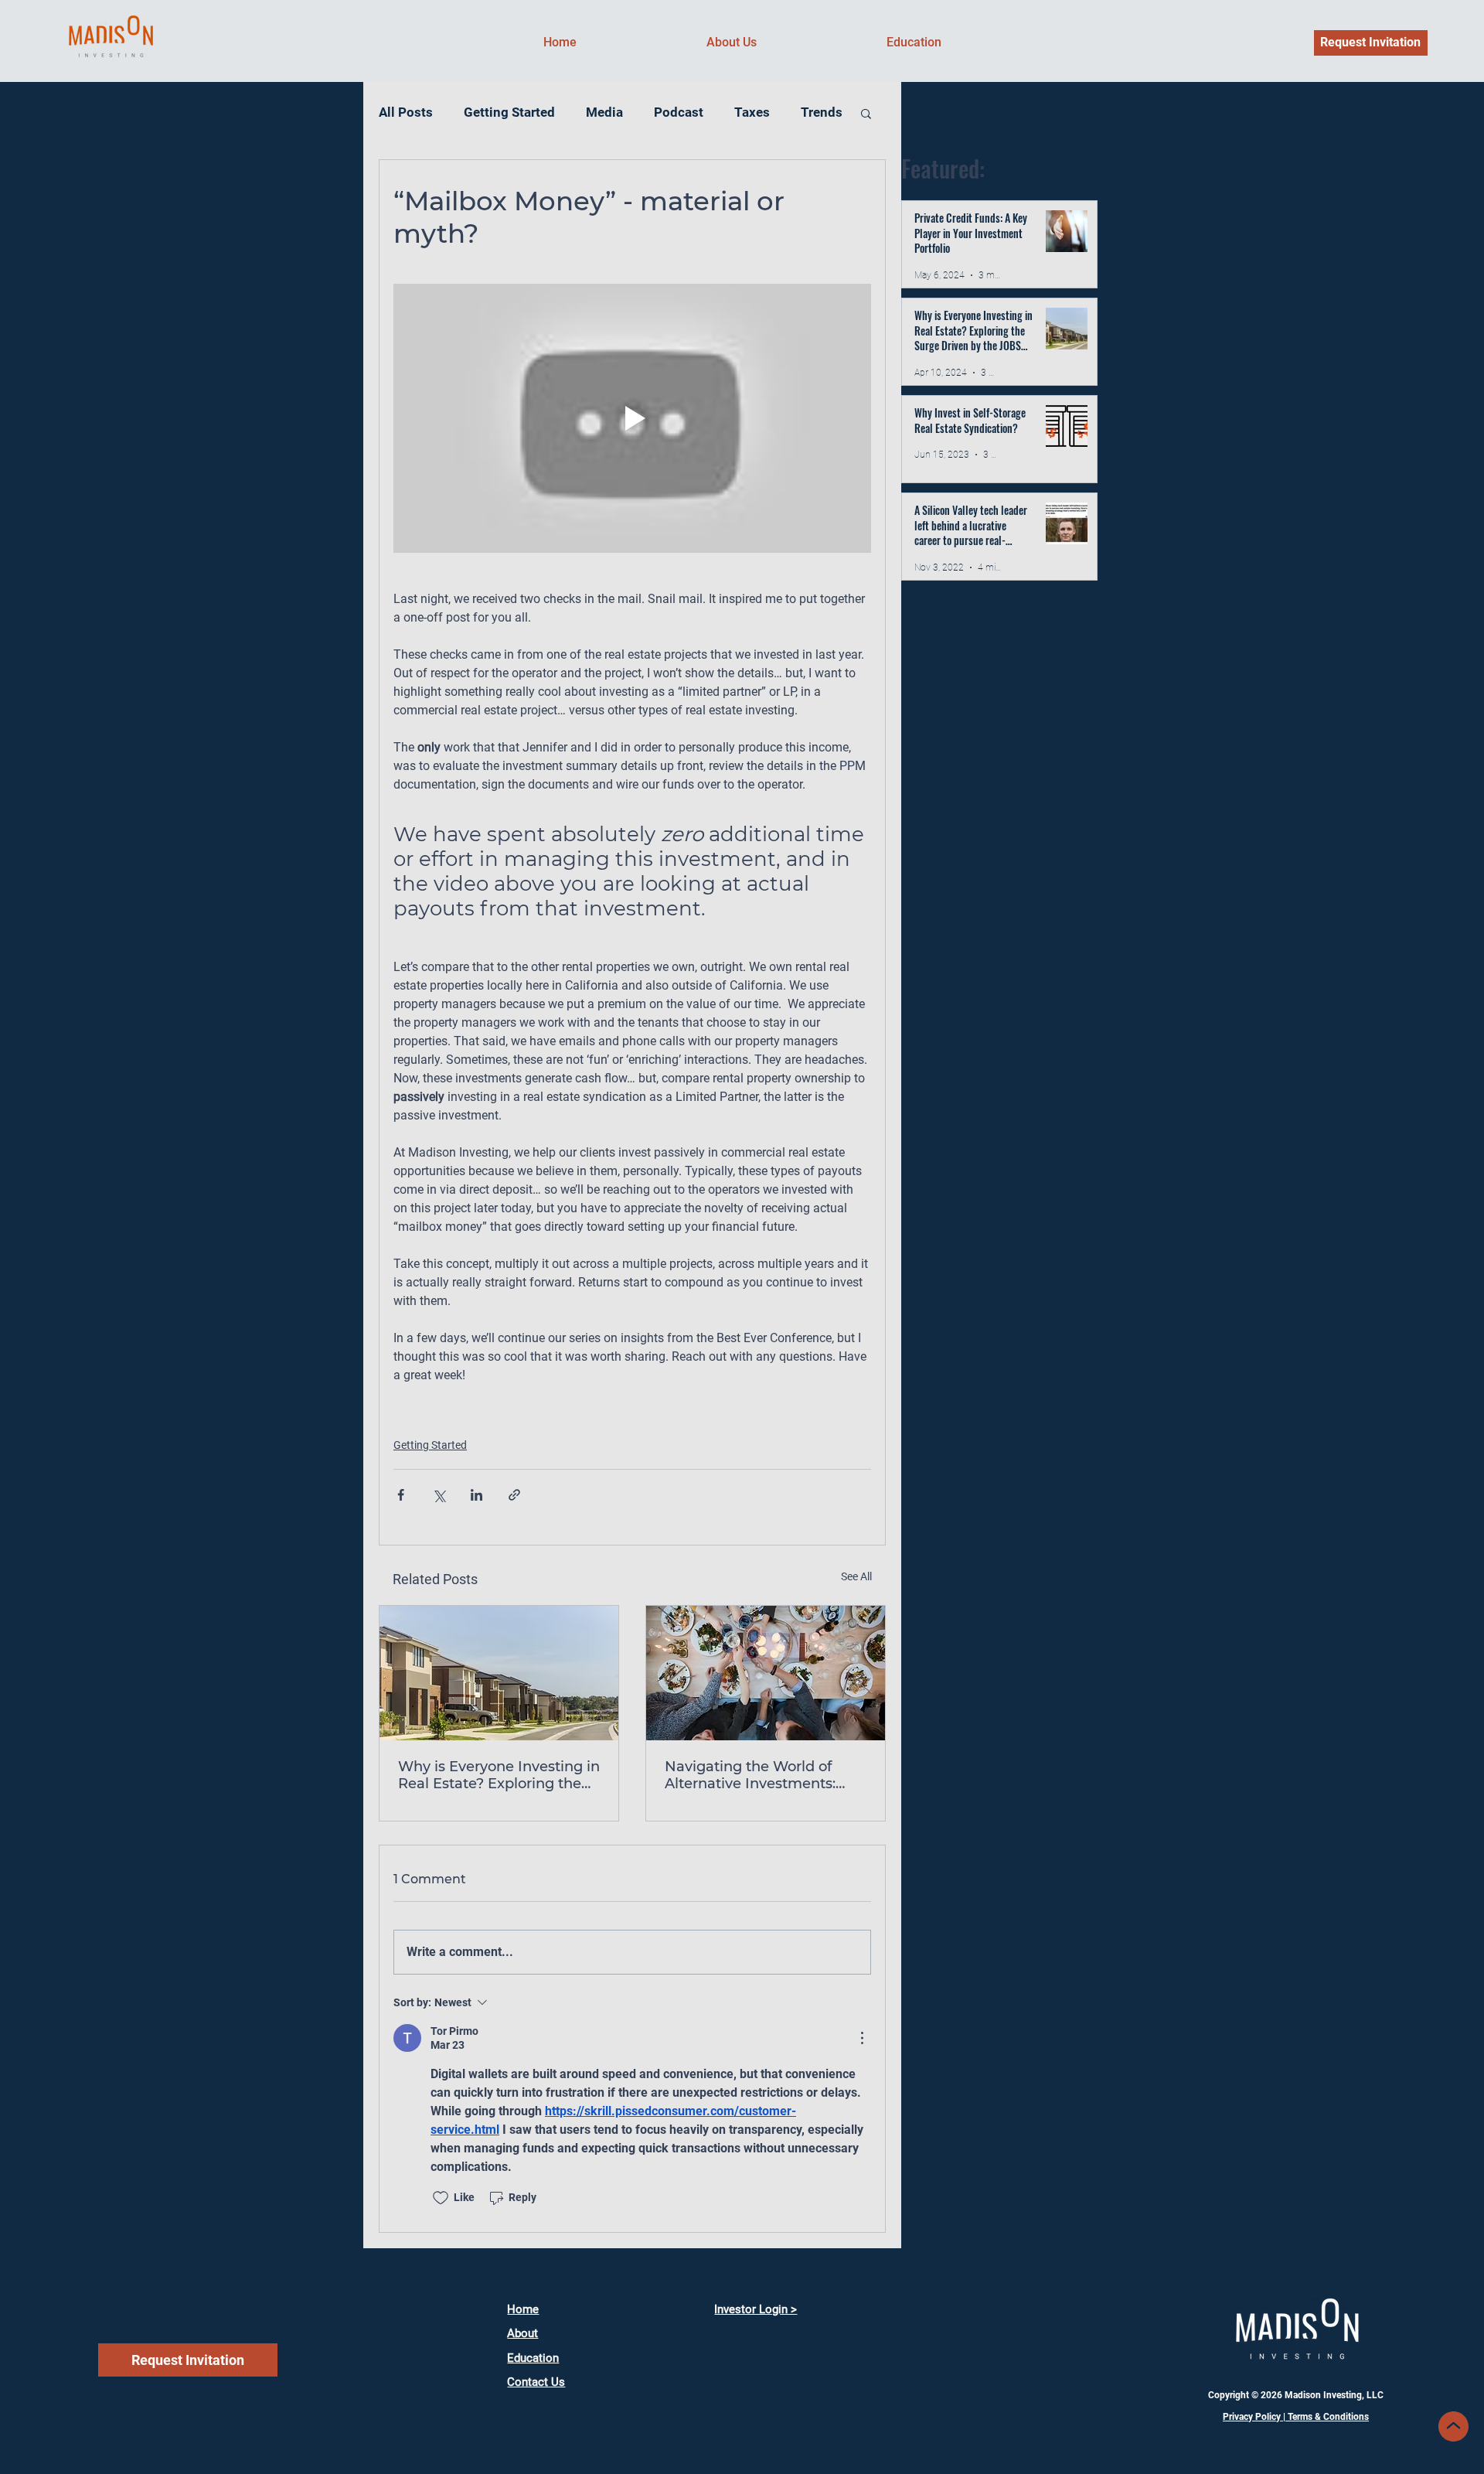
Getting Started (509, 112)
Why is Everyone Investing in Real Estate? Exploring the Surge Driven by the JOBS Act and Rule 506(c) (499, 1775)
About (522, 2333)
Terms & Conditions (1328, 2417)
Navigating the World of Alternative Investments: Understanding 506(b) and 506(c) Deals (757, 1775)
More (750, 112)
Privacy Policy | (1255, 2417)
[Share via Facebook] (401, 1495)
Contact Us (536, 2382)
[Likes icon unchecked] (441, 2198)
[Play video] (632, 418)
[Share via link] (514, 1495)
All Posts (406, 112)
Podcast (679, 112)
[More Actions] (862, 2038)
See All (856, 1576)
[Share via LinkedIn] (477, 1495)
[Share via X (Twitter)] (439, 1495)
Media (604, 112)
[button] (866, 113)
